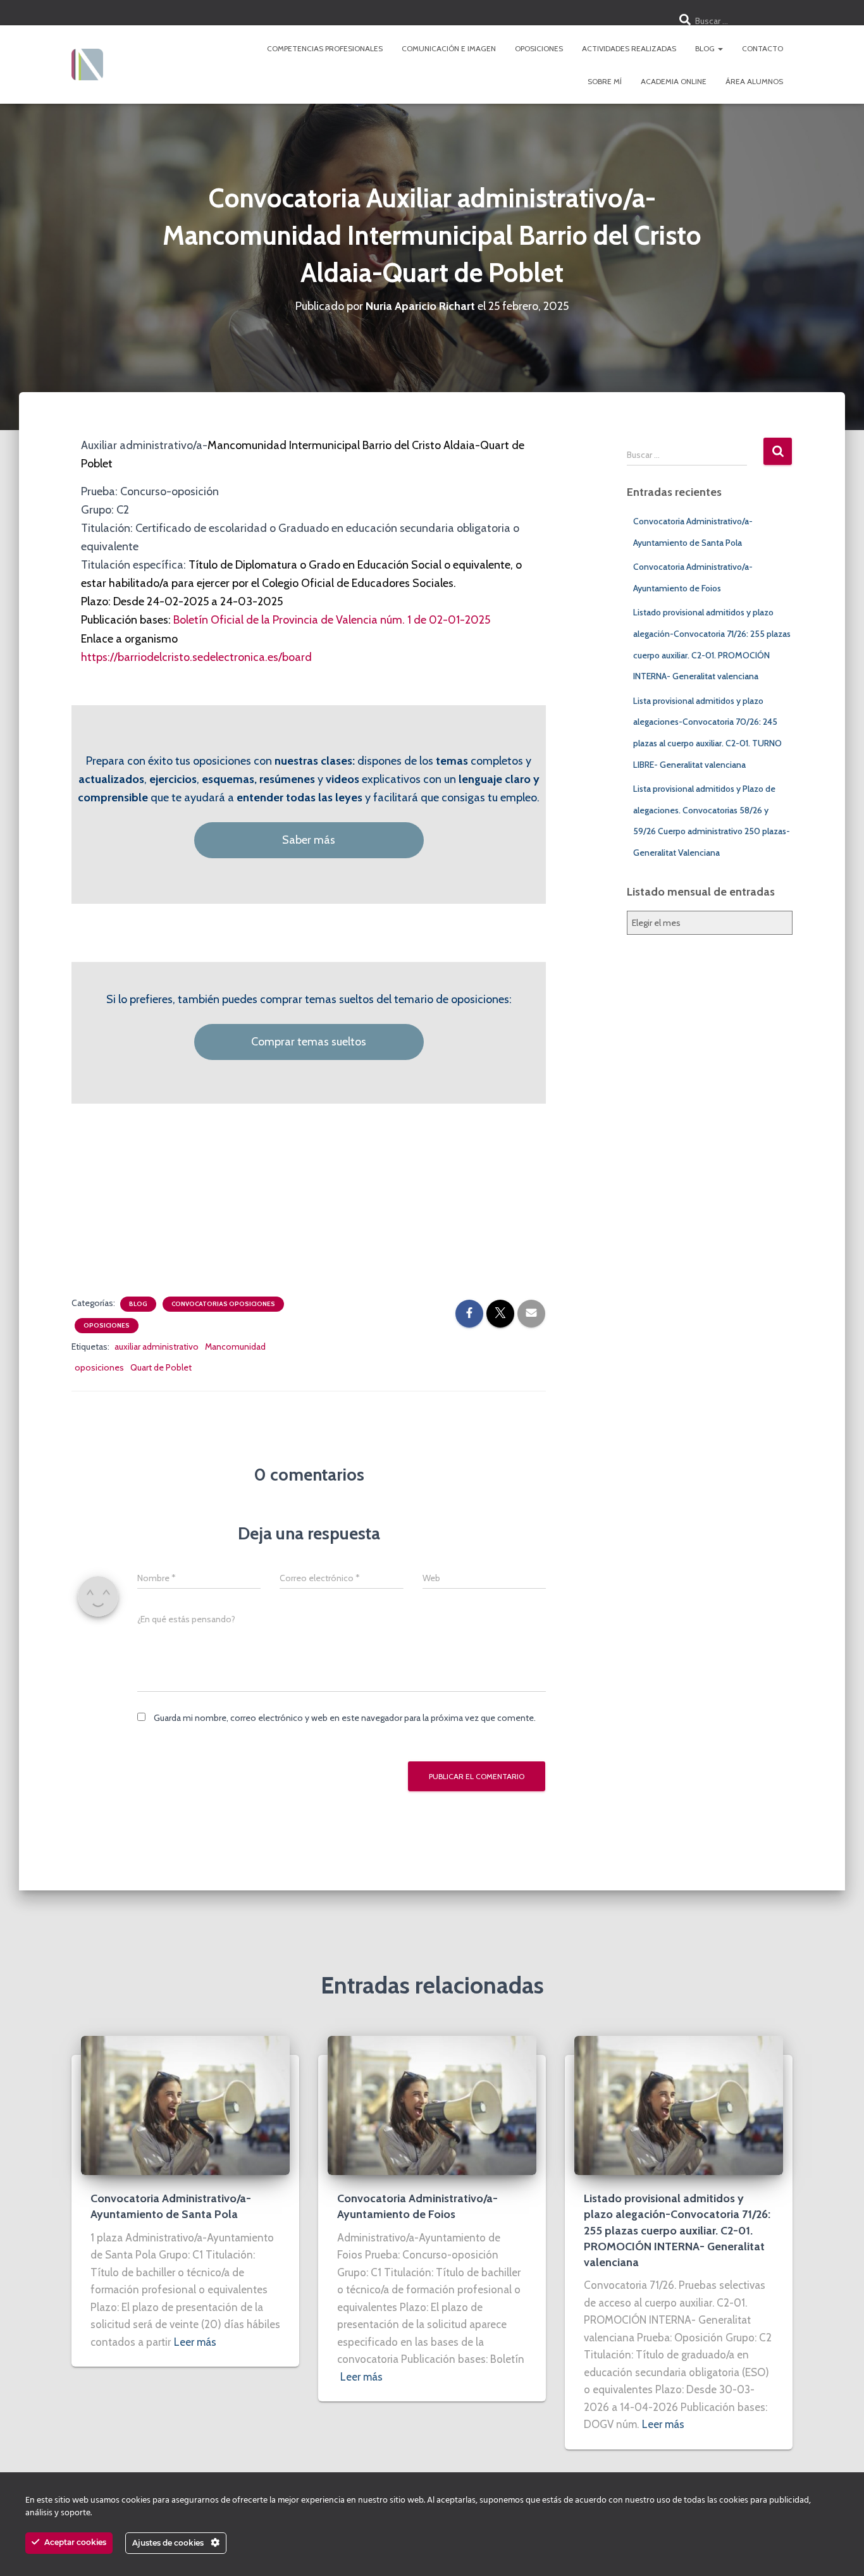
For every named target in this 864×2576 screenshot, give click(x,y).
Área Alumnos (754, 81)
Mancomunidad (235, 1347)
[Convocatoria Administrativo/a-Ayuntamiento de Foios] (432, 2105)
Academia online (674, 81)
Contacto (762, 48)
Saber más (309, 840)
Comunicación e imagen (449, 48)
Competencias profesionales (325, 48)
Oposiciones (539, 48)
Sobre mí (605, 81)
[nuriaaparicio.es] (87, 65)
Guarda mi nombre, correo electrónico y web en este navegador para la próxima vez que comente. (345, 1718)
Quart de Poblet (161, 1367)
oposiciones (99, 1367)
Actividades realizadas (629, 48)
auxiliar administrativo (157, 1347)
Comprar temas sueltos (309, 1042)
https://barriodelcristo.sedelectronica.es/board (196, 657)
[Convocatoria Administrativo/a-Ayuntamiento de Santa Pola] (185, 2105)
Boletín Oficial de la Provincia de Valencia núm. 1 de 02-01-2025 (332, 620)
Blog (706, 48)
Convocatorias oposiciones (223, 1304)
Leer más (195, 2342)
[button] (720, 48)
